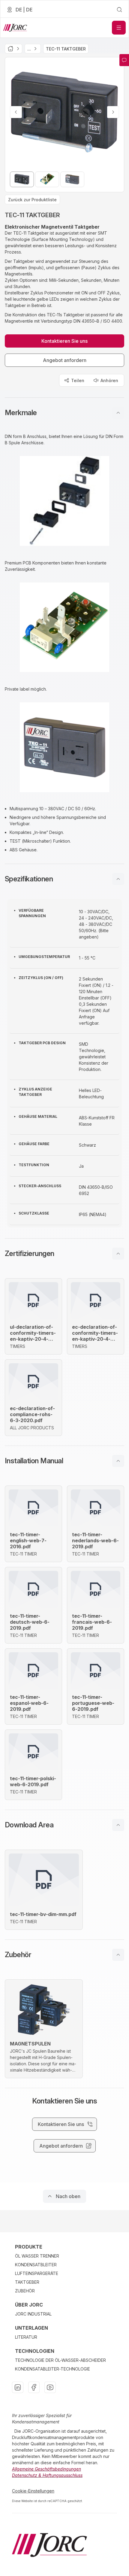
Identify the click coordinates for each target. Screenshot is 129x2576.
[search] (119, 10)
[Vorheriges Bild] (16, 112)
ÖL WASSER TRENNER (37, 2256)
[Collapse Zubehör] (118, 1955)
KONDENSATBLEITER (36, 2265)
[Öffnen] (119, 28)
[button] (64, 413)
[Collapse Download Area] (118, 1825)
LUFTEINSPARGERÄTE (37, 2273)
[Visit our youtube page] (50, 2387)
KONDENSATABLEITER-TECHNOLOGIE (52, 2369)
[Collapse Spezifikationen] (118, 879)
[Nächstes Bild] (113, 112)
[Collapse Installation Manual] (118, 1461)
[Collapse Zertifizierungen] (118, 1254)
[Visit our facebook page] (34, 2387)
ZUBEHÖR (25, 2291)
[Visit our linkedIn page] (18, 2387)
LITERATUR (26, 2337)
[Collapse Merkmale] (118, 413)
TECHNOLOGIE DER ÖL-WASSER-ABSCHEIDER (60, 2360)
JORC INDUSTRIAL (33, 2314)
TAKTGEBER (27, 2282)
